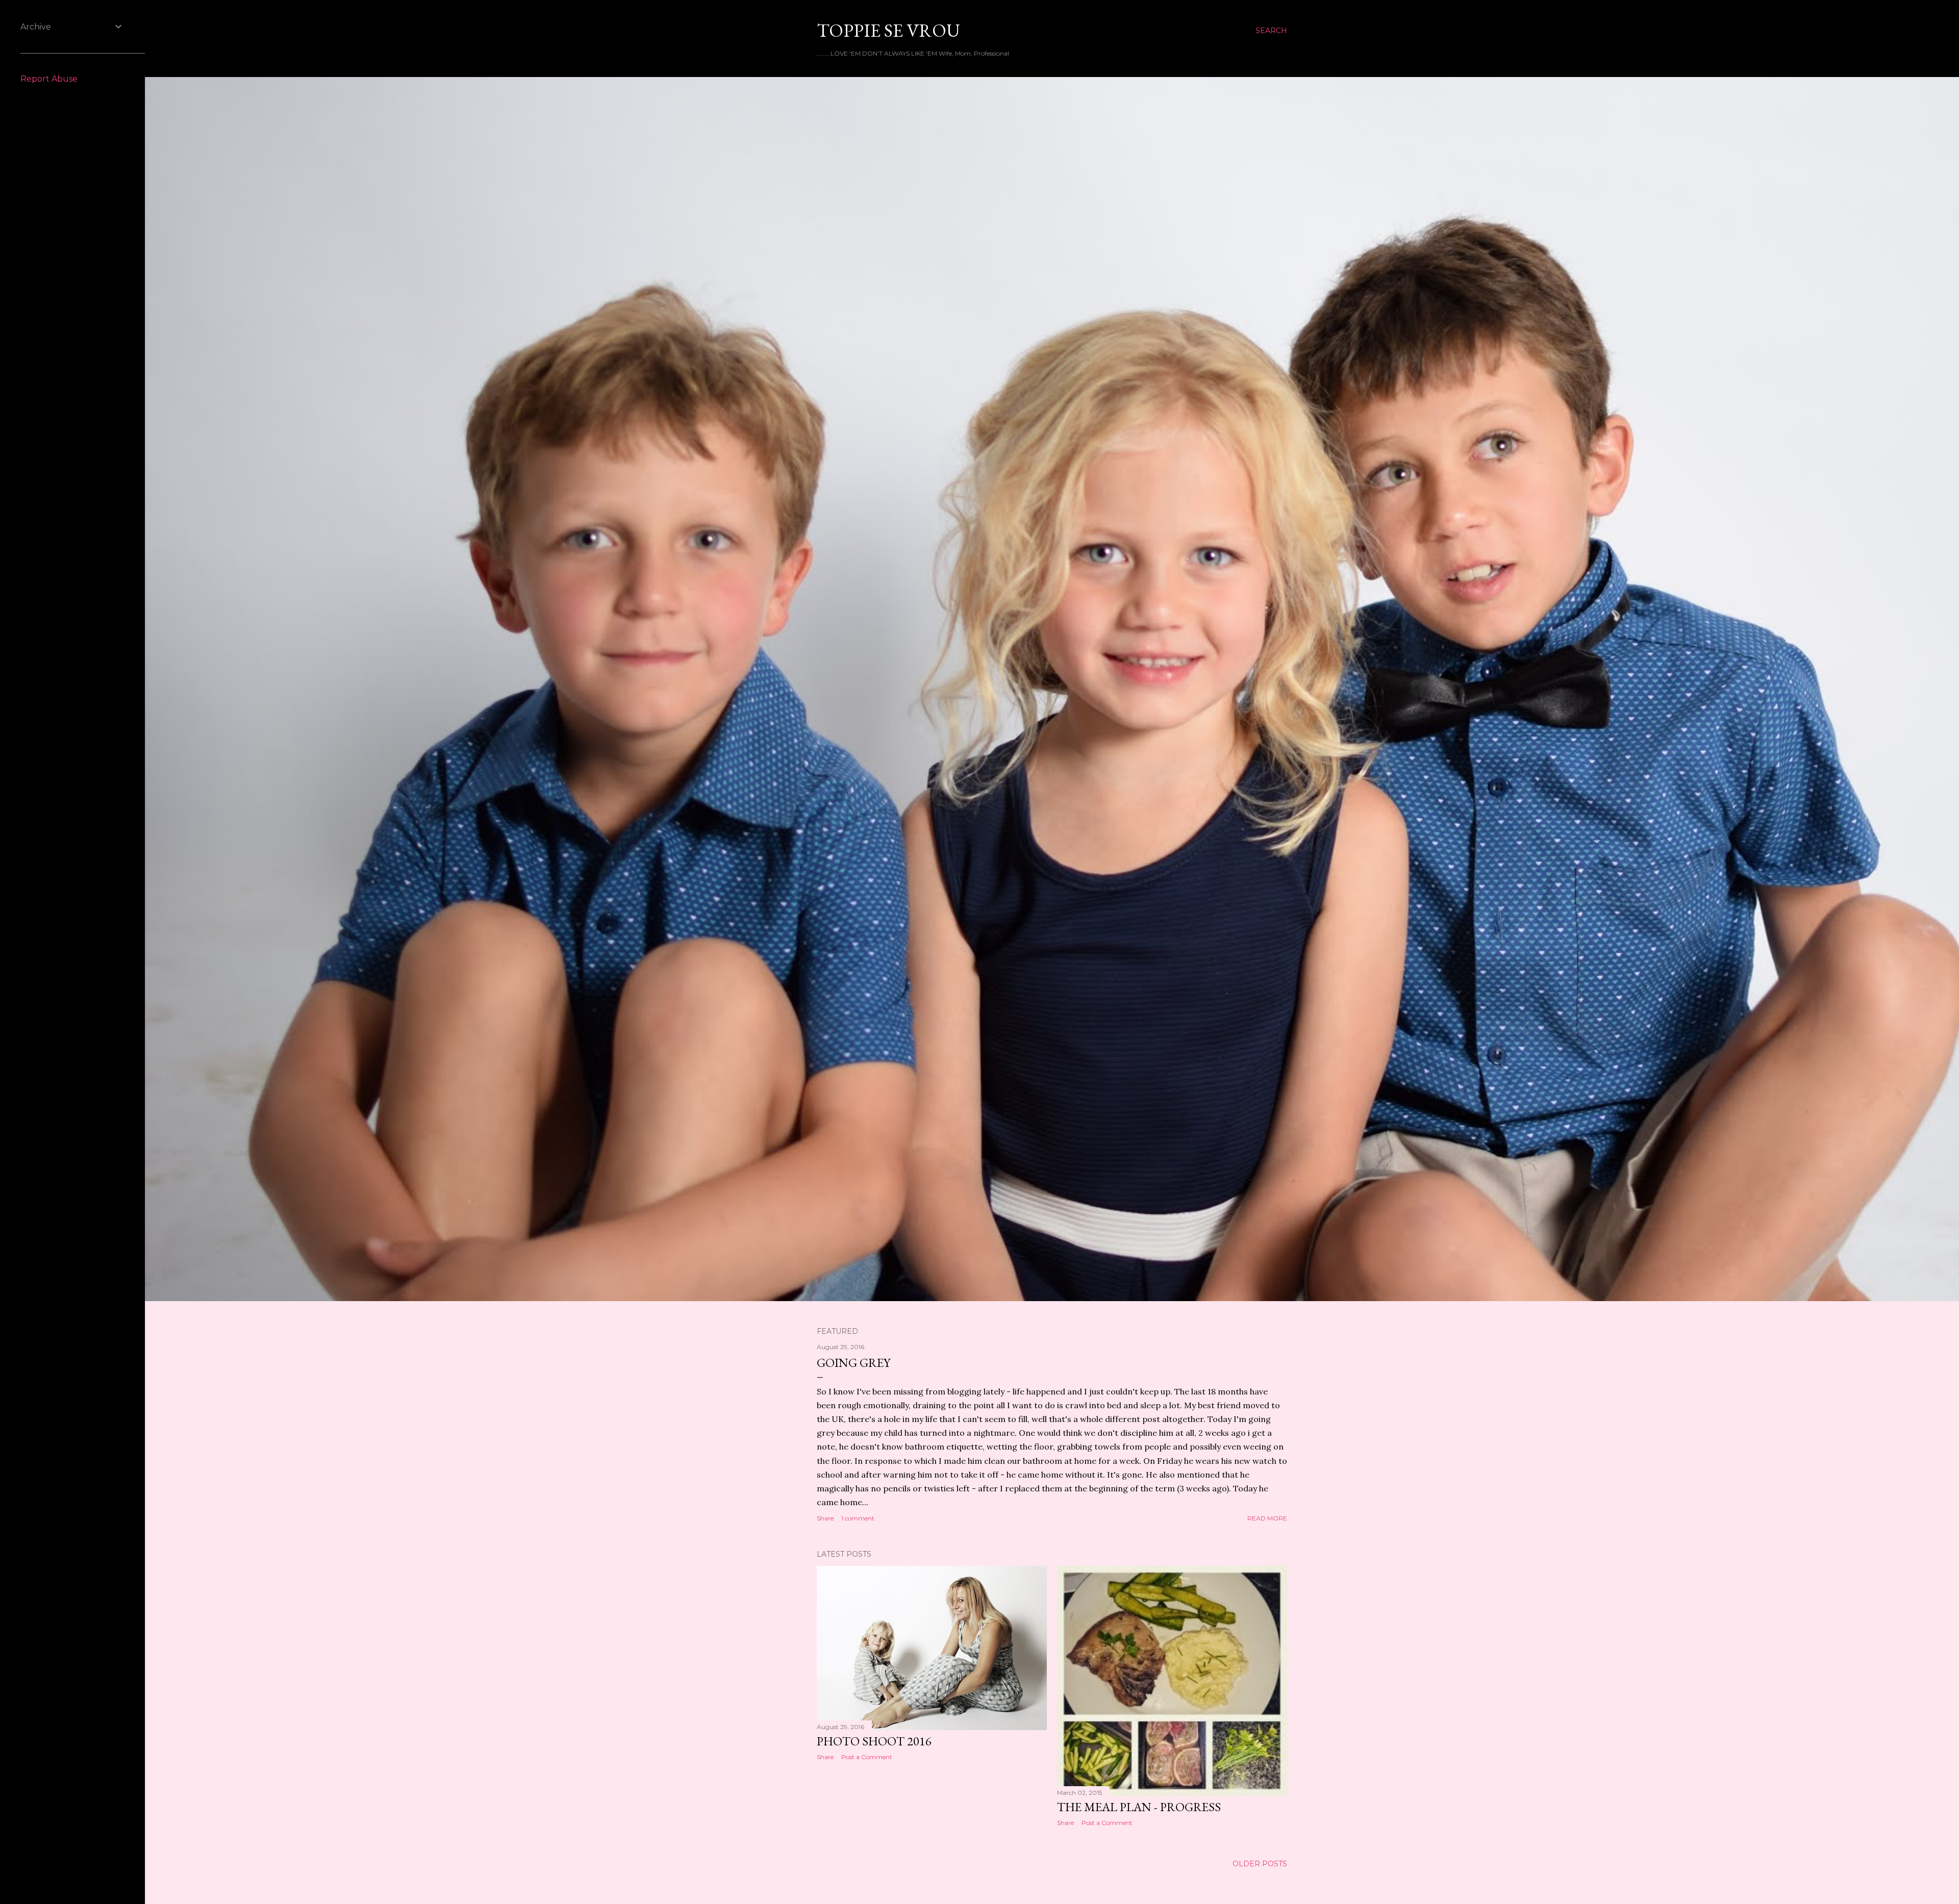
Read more (1267, 1518)
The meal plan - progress (1139, 1807)
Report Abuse (49, 79)
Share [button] (825, 1518)
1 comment (858, 1518)
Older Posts (1260, 1864)
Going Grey (853, 1363)
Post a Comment (867, 1757)
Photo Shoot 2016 (874, 1741)
